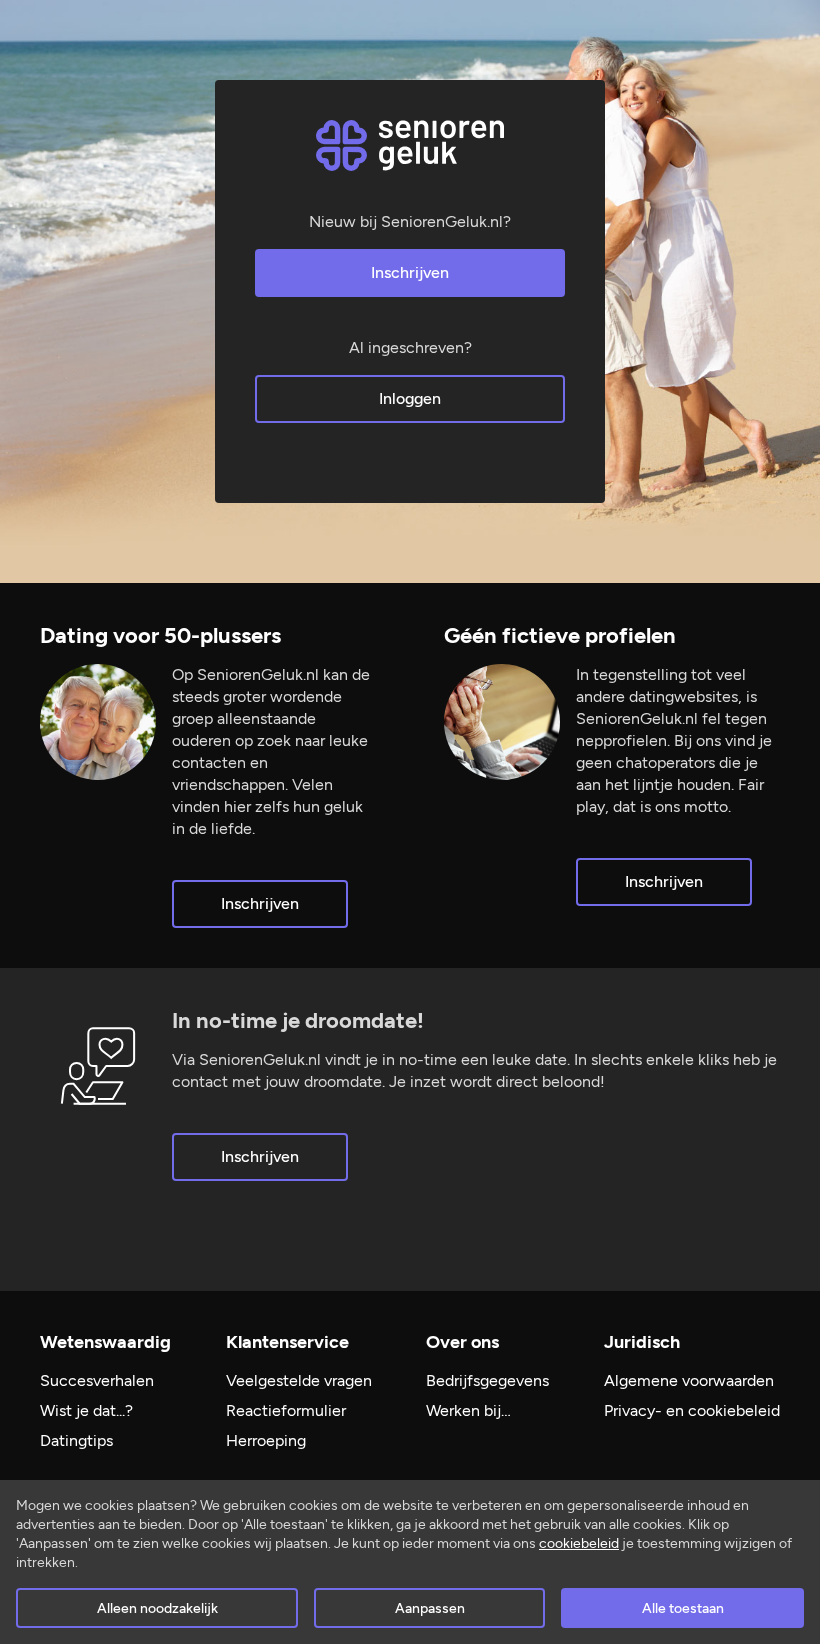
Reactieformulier (286, 1410)
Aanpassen (430, 1608)
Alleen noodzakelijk (157, 1608)
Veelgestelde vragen (299, 1380)
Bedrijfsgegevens (487, 1380)
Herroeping (266, 1440)
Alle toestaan (683, 1608)
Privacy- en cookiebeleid (692, 1410)
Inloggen (410, 398)
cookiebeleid (579, 1543)
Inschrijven (410, 272)
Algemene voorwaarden (689, 1380)
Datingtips (76, 1440)
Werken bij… (468, 1410)
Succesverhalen (97, 1380)
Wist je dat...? (86, 1410)
